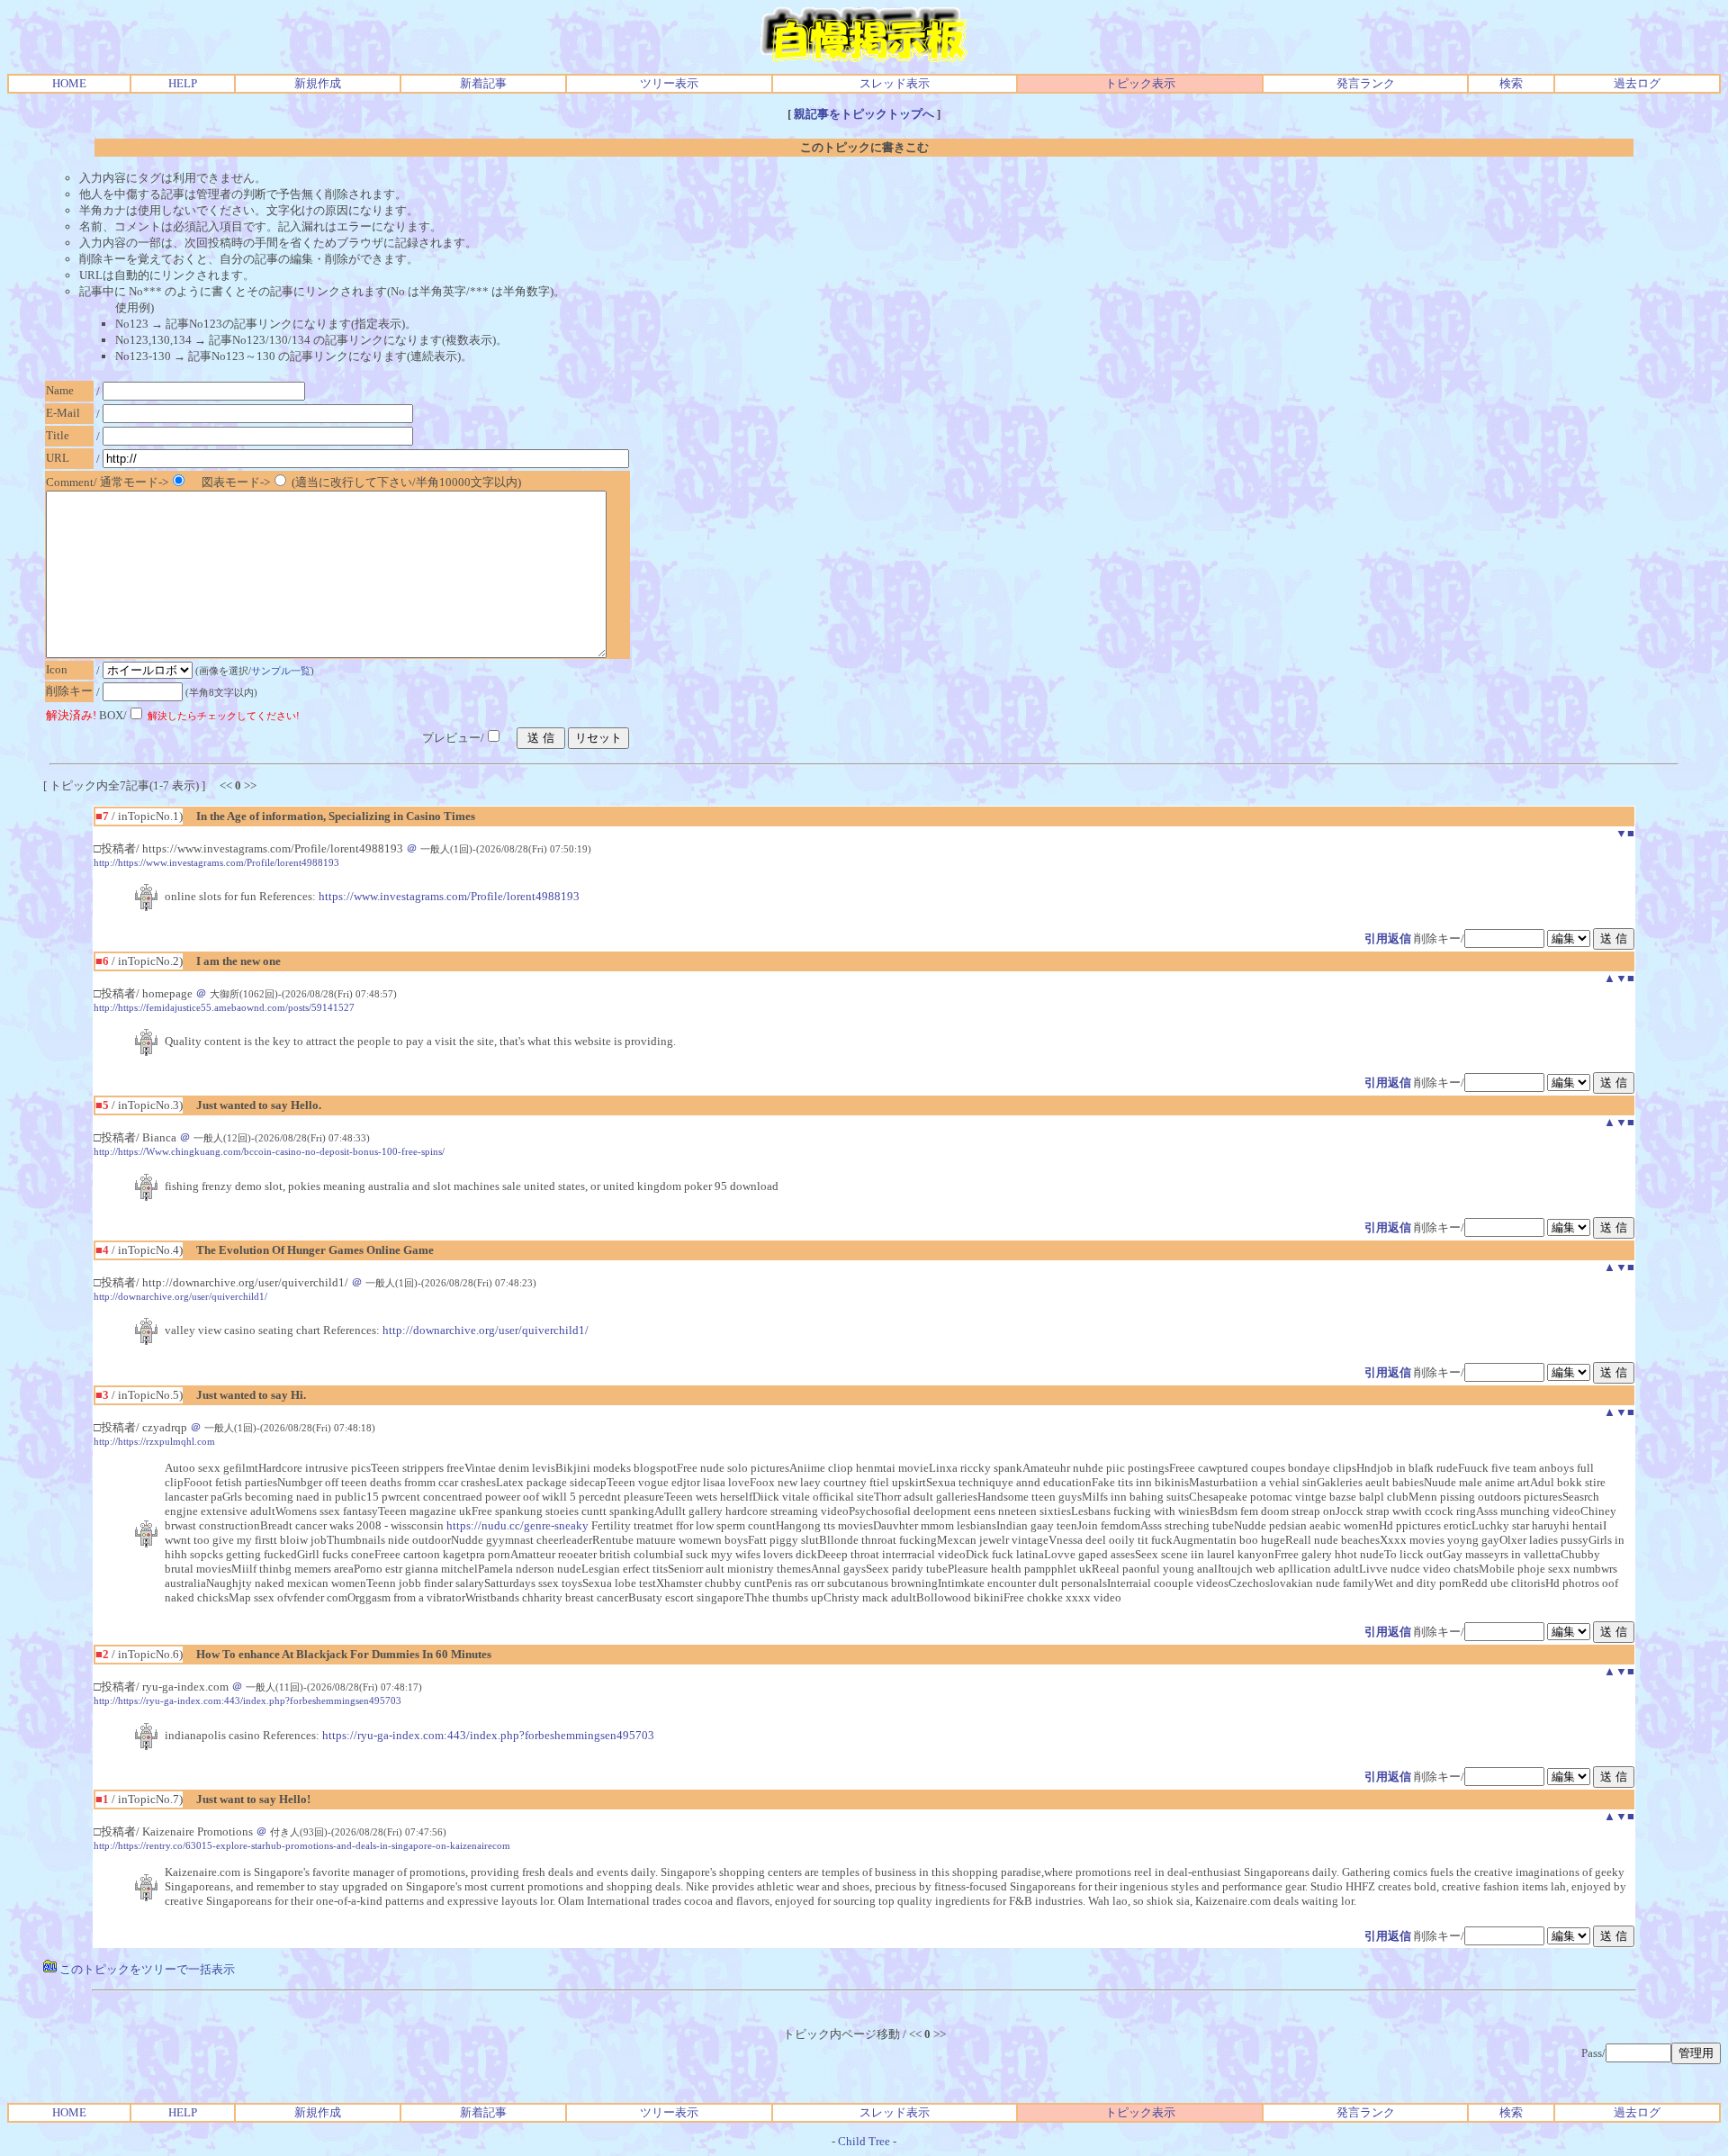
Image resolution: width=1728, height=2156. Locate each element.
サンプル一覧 (281, 671)
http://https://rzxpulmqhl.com (154, 1441)
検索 (1511, 83)
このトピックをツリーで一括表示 (146, 1969)
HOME (69, 83)
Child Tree (864, 2141)
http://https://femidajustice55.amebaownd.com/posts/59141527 (224, 1007)
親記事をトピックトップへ (864, 114)
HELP (183, 83)
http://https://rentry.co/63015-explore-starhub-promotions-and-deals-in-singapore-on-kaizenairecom (302, 1845)
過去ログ (1637, 83)
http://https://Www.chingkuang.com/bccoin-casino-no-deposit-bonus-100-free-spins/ (269, 1151)
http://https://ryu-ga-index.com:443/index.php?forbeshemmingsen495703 (247, 1700)
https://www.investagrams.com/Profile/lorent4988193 (449, 896)
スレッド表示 (895, 83)
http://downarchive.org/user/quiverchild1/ (180, 1296)
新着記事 (483, 83)
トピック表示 (1140, 83)
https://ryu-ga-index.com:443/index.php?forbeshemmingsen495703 (488, 1735)
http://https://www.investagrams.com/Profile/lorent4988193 (216, 862)
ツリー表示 (669, 83)
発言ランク (1366, 83)
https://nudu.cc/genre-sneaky (517, 1525)
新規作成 (318, 83)
